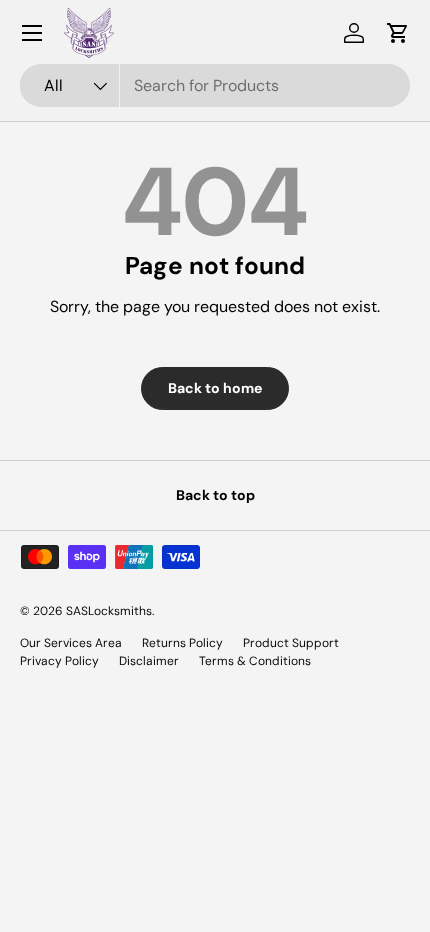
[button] (398, 33)
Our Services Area (71, 643)
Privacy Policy (59, 661)
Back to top (215, 495)
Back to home (215, 388)
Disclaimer (149, 661)
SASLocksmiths (109, 611)
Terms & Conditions (255, 661)
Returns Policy (182, 643)
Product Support (291, 643)
